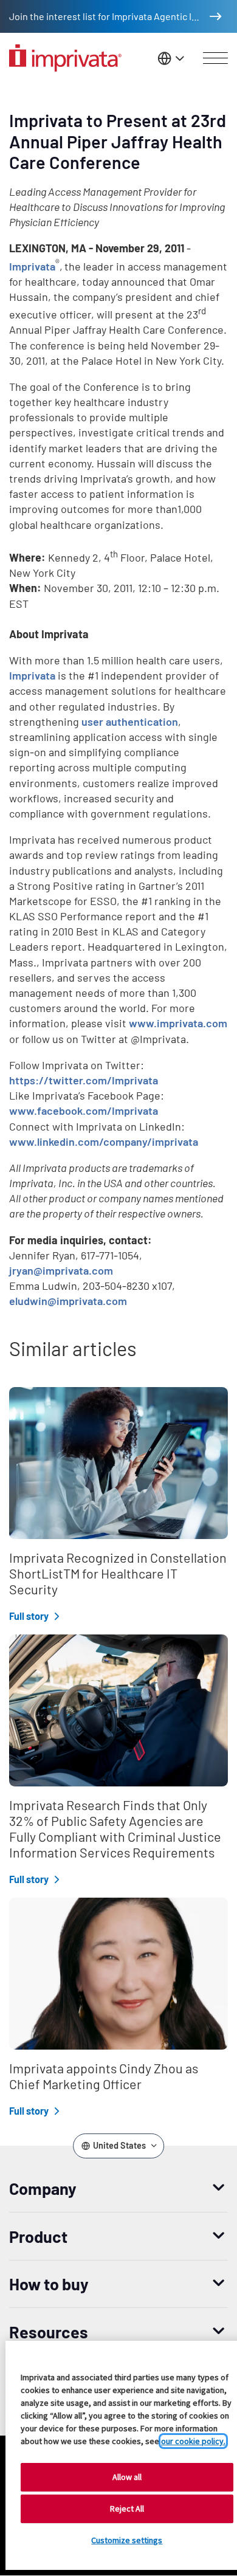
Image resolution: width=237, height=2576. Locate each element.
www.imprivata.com (178, 1023)
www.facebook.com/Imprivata (84, 1111)
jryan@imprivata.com (61, 1270)
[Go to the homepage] (65, 58)
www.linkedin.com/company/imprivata (104, 1142)
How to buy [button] (49, 2284)
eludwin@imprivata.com (68, 1301)
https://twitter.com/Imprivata (84, 1080)
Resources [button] (49, 2332)
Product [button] (38, 2236)
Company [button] (43, 2188)
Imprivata (32, 266)
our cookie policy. (193, 2441)
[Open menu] (215, 58)
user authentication (130, 721)
